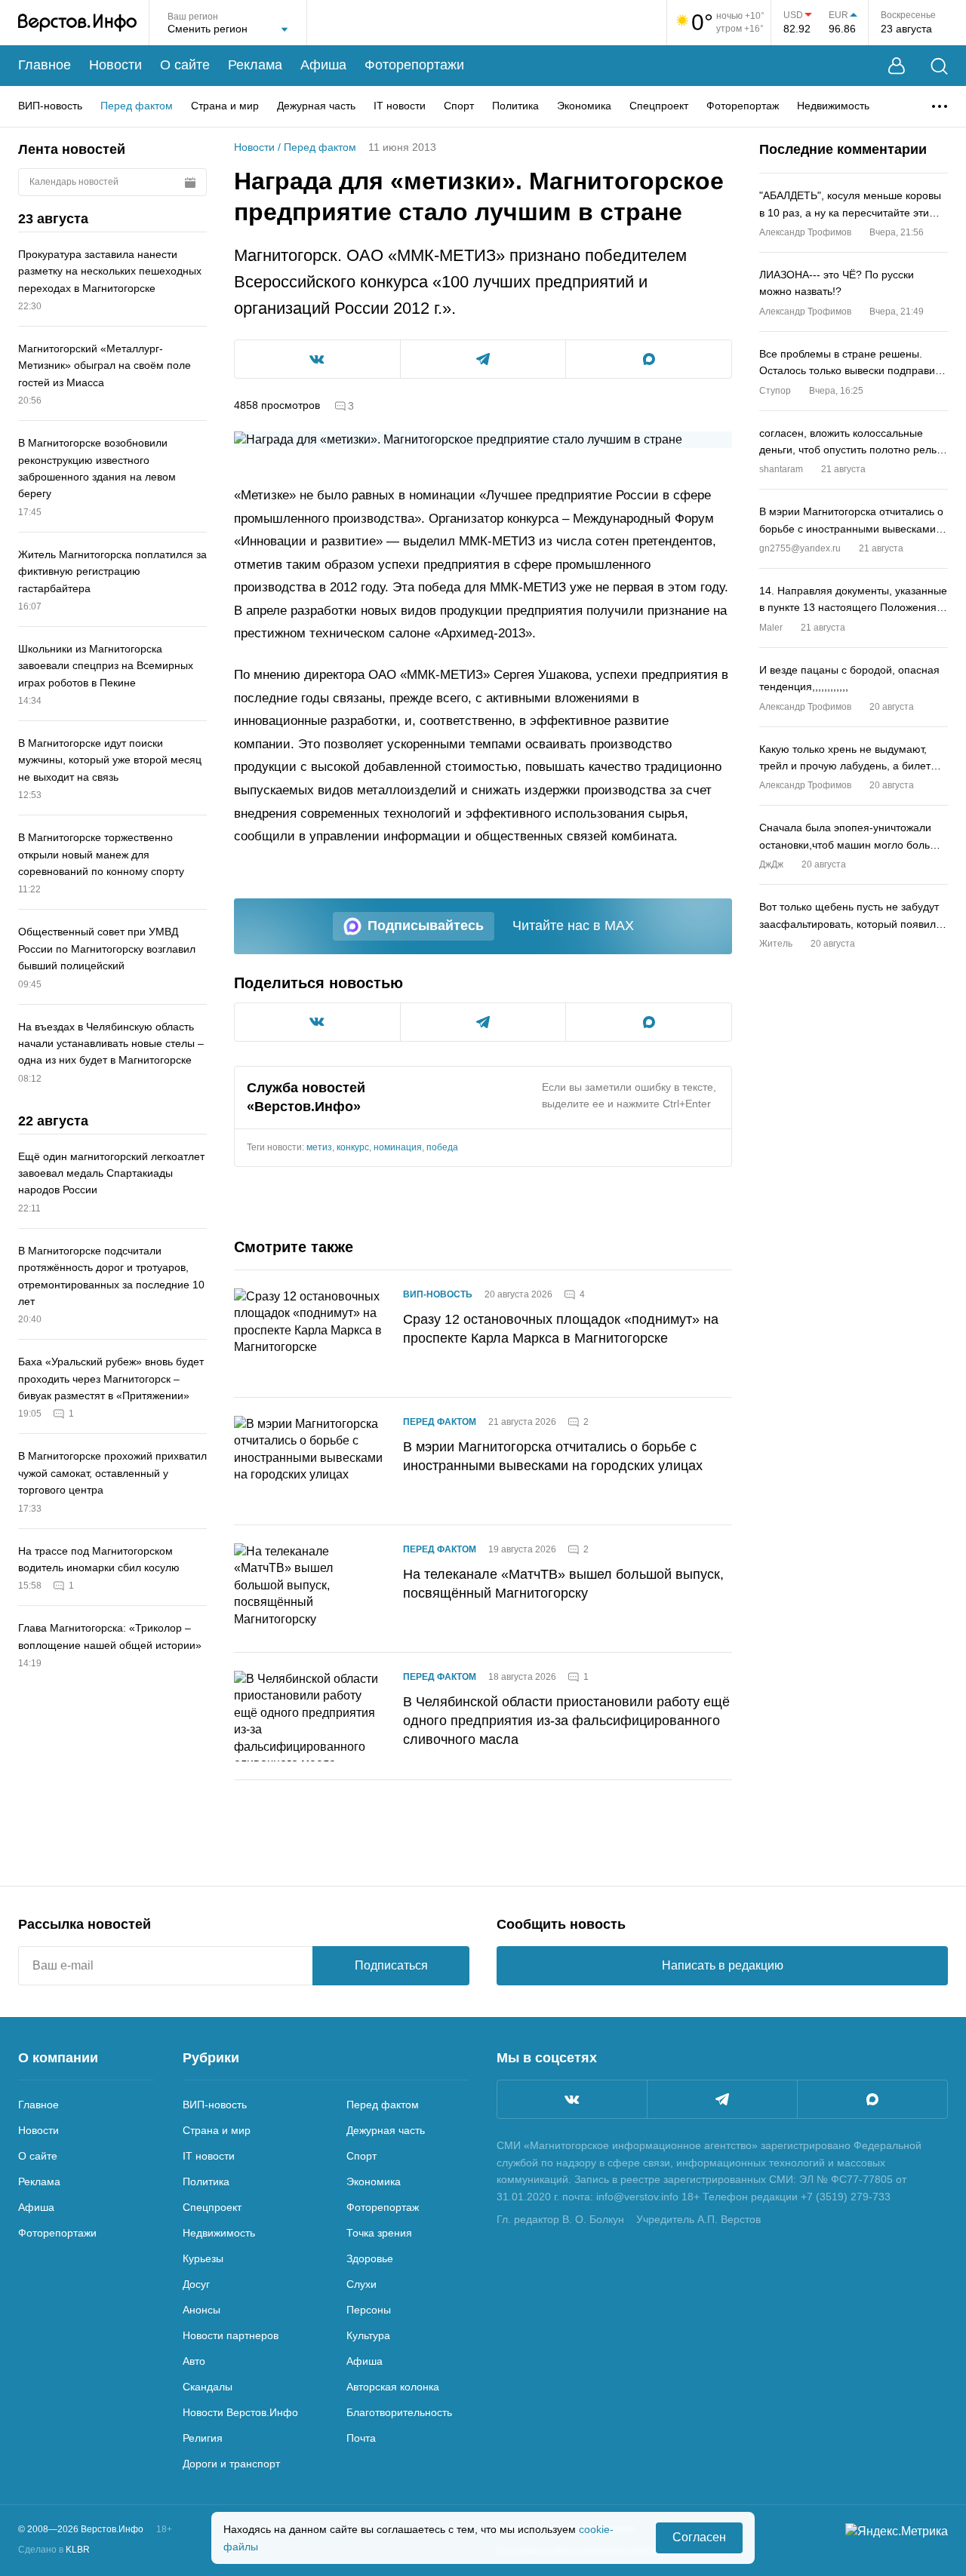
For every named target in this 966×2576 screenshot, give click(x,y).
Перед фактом (137, 106)
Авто (194, 2361)
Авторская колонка (393, 2387)
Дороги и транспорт (231, 2464)
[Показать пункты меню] (940, 106)
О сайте (185, 65)
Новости (115, 65)
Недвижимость (833, 106)
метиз (319, 1147)
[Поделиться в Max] (649, 359)
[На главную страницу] (77, 23)
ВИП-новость (50, 106)
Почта (361, 2438)
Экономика (584, 106)
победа (442, 1147)
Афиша (323, 65)
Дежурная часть (316, 106)
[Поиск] (939, 66)
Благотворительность (399, 2412)
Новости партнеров (231, 2335)
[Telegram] (722, 2099)
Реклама (255, 65)
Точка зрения (379, 2233)
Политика (515, 106)
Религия (203, 2438)
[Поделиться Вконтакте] (317, 359)
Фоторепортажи (414, 65)
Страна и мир (225, 106)
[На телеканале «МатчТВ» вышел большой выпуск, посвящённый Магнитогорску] (309, 1589)
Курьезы (203, 2258)
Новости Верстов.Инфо (240, 2412)
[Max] (872, 2099)
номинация (398, 1147)
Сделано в (54, 2550)
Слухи (361, 2284)
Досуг (196, 2284)
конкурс (353, 1147)
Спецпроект (659, 106)
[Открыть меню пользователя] (897, 66)
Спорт (459, 106)
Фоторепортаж (743, 106)
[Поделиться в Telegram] (483, 359)
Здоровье (370, 2258)
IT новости (400, 106)
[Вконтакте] (572, 2099)
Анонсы (202, 2310)
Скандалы (208, 2387)
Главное (45, 65)
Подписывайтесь (426, 926)
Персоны (369, 2310)
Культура (368, 2335)
